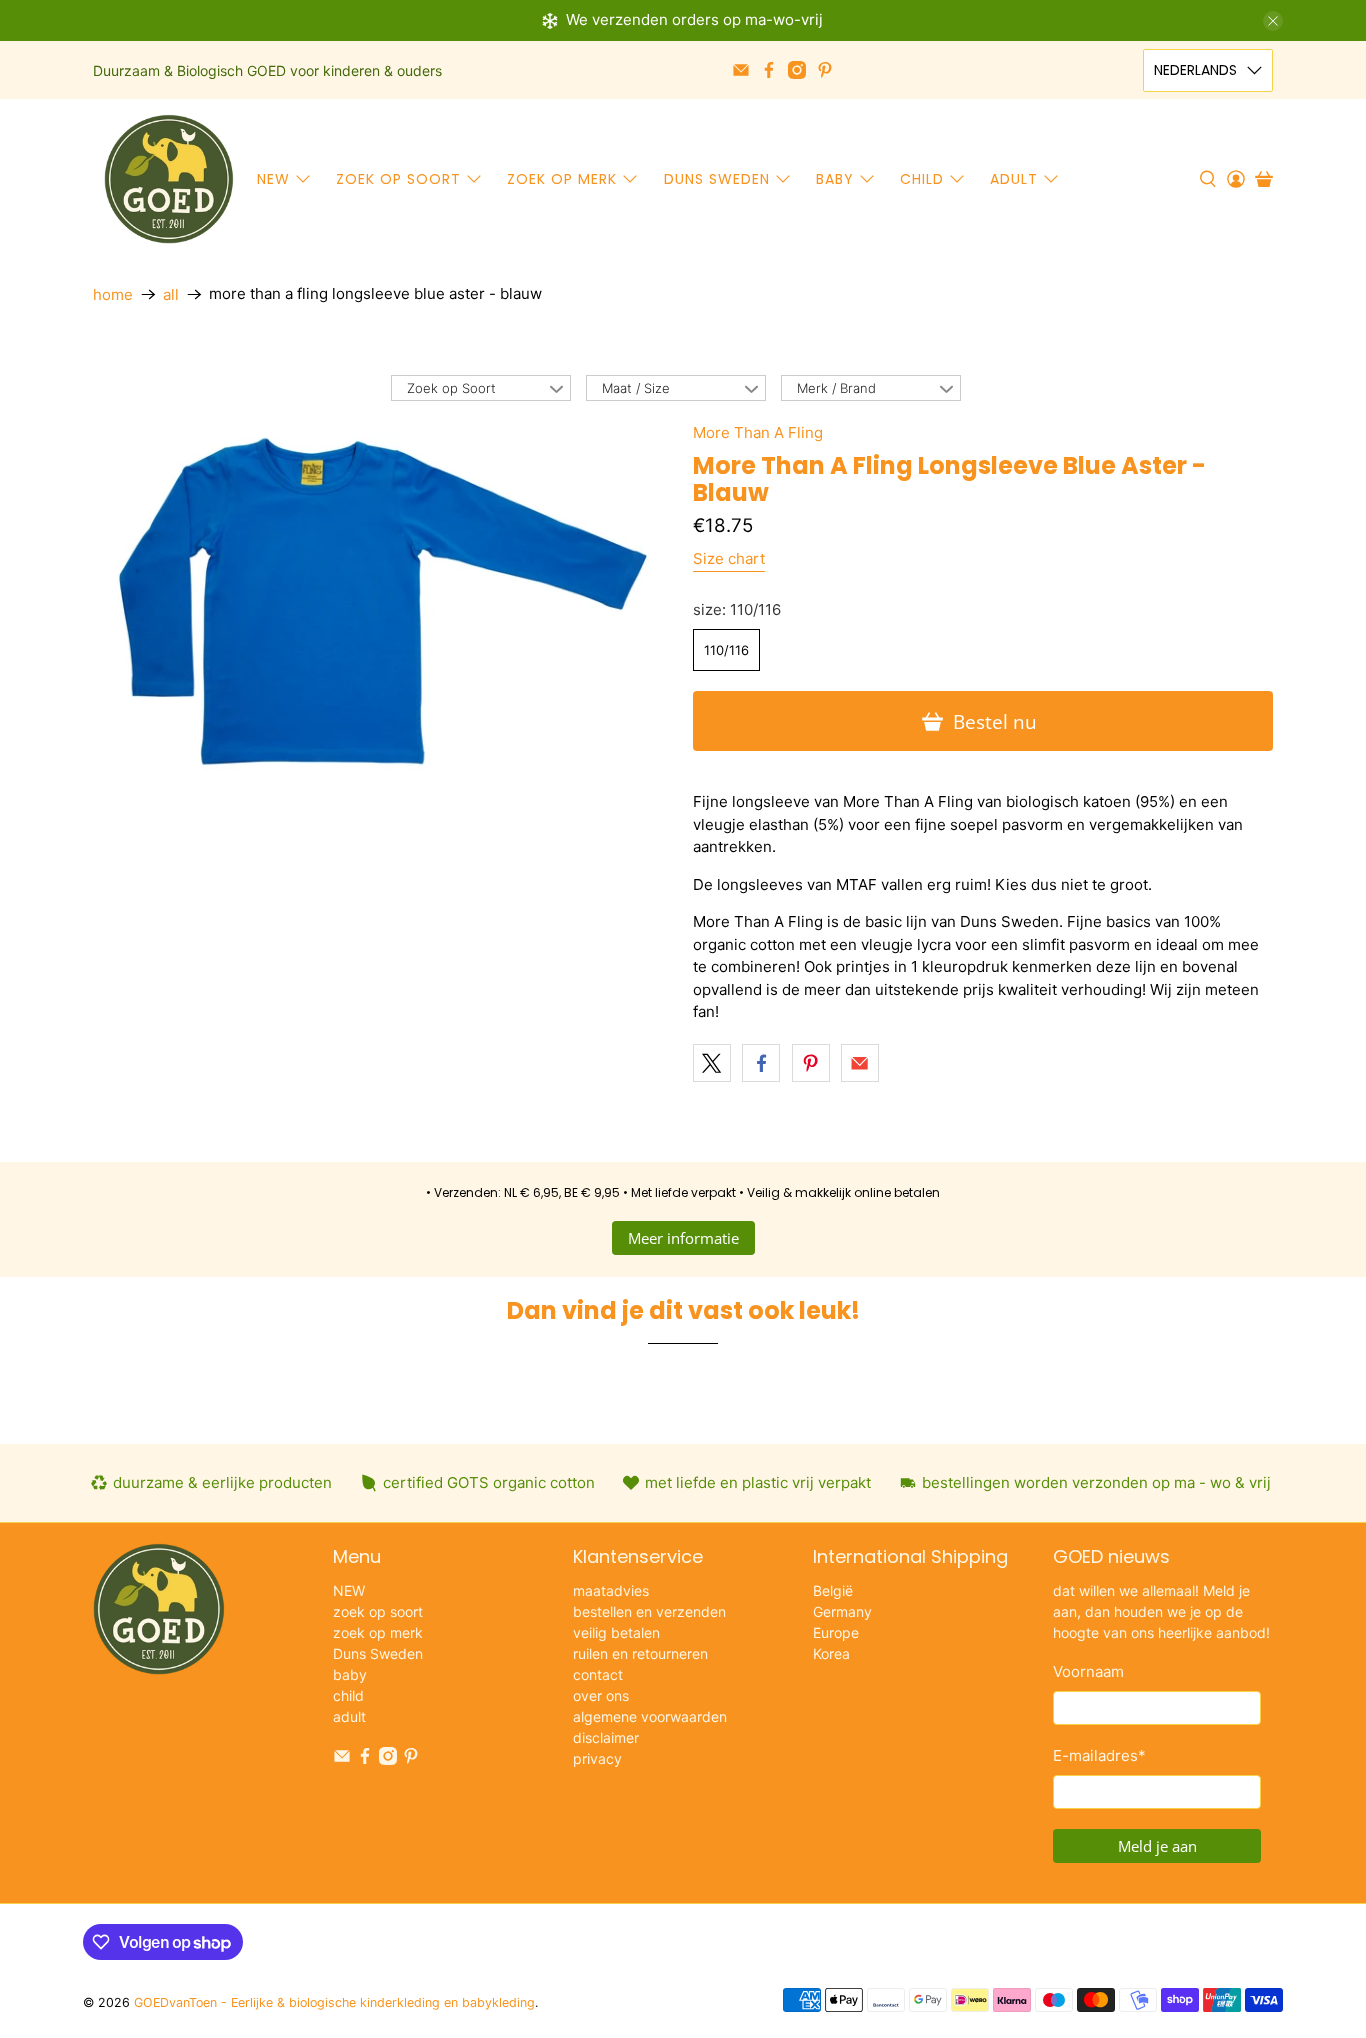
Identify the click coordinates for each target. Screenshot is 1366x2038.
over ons (601, 1695)
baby (835, 179)
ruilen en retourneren (640, 1653)
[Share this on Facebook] (761, 1063)
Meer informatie (683, 1238)
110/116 (726, 650)
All (171, 294)
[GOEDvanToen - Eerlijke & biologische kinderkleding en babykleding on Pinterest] (825, 70)
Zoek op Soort (451, 388)
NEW (273, 179)
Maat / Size (636, 388)
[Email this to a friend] (860, 1063)
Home (113, 294)
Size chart (729, 558)
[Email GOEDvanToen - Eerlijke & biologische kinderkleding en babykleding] (741, 70)
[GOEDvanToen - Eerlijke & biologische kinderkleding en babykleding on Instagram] (797, 70)
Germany (842, 1611)
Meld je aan (1157, 1846)
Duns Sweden (717, 179)
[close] (1273, 21)
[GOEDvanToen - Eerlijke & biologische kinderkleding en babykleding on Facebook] (769, 70)
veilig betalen (616, 1632)
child (922, 179)
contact (598, 1674)
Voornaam (1088, 1671)
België (833, 1590)
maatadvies (611, 1590)
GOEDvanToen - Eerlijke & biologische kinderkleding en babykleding (334, 2002)
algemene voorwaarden (650, 1716)
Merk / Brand (836, 388)
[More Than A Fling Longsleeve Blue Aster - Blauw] (383, 601)
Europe (836, 1632)
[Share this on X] (712, 1063)
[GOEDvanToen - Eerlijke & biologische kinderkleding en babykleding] (169, 179)
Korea (831, 1653)
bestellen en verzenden (649, 1611)
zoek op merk (562, 179)
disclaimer (606, 1737)
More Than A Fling (758, 432)
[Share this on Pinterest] (811, 1063)
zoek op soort (398, 179)
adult (1014, 179)
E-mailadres (1099, 1755)
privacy (597, 1758)
